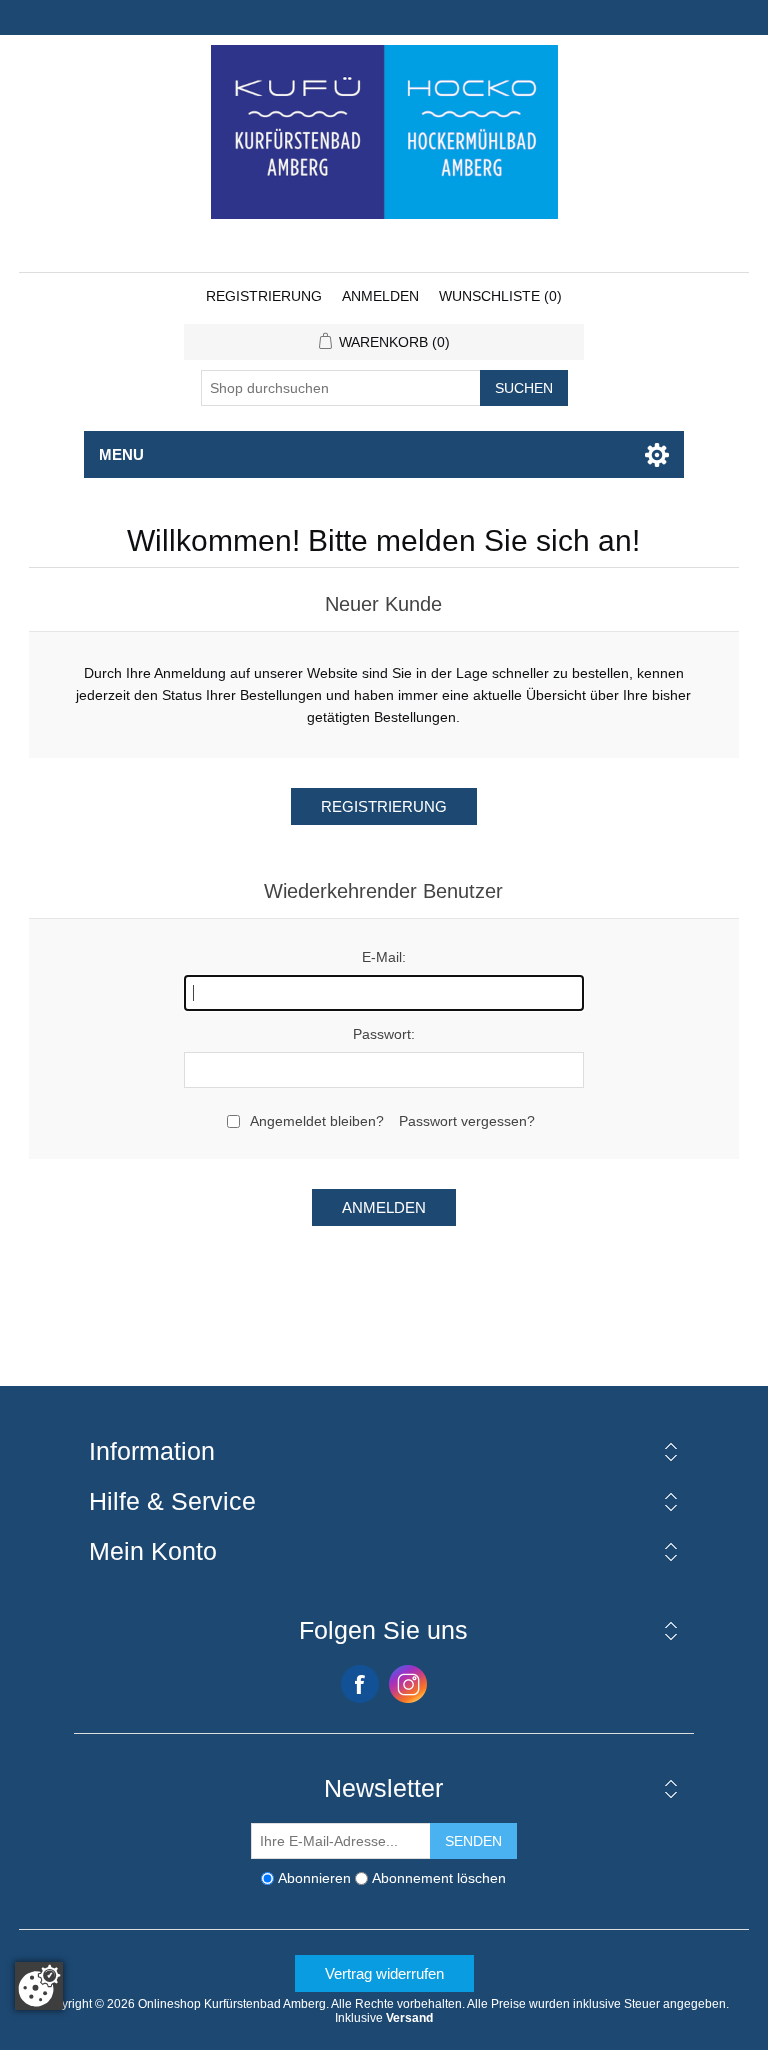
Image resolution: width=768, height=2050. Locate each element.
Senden (473, 1841)
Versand (409, 2018)
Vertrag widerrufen (384, 1973)
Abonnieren (314, 1878)
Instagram (408, 1684)
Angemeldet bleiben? (317, 1121)
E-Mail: (384, 957)
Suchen (524, 388)
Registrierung (264, 296)
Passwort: (384, 1034)
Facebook (360, 1684)
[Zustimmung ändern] (39, 1986)
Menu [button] (121, 454)
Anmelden (380, 296)
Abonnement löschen (439, 1878)
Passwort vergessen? (467, 1121)
